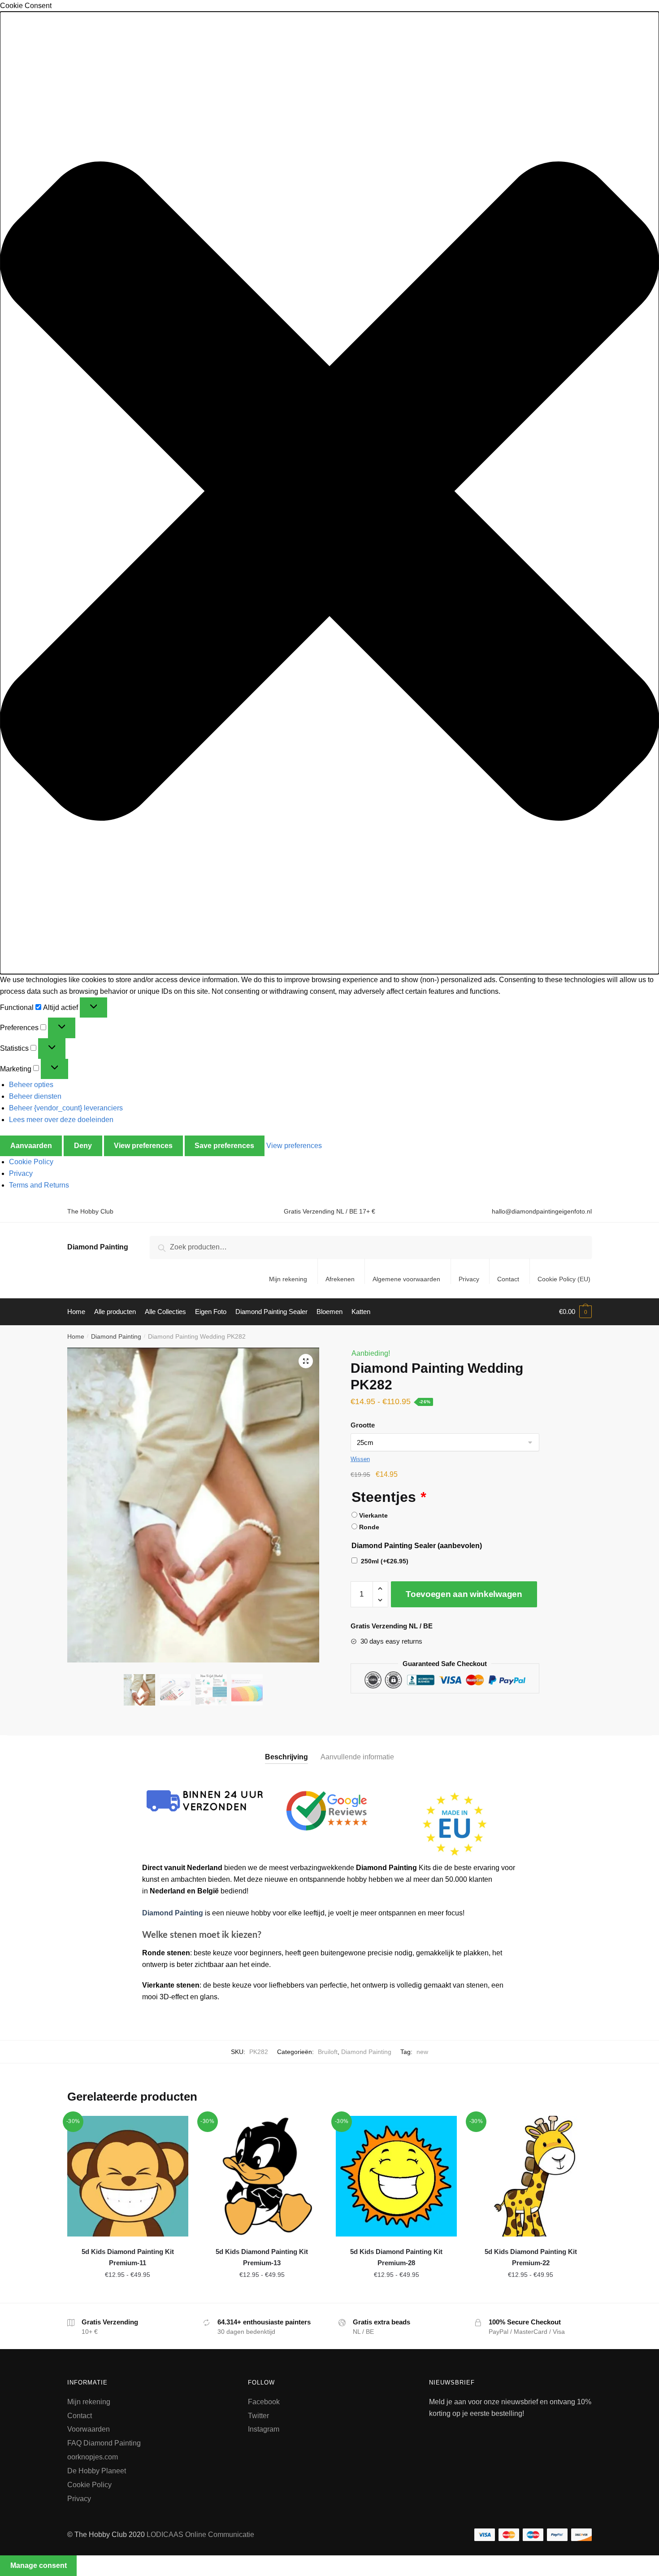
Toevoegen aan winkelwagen (464, 1594)
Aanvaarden (31, 1146)
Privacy (21, 1173)
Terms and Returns (39, 1185)
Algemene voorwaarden (406, 1279)
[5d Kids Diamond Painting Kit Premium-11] (128, 2176)
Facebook (264, 2402)
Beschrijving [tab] (286, 1757)
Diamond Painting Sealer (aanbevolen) (417, 1546)
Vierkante (373, 1515)
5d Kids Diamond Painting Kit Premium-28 (396, 2257)
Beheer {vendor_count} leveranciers (66, 1108)
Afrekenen (340, 1279)
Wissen (360, 1459)
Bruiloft (328, 2052)
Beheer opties (31, 1085)
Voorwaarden (89, 2429)
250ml (385, 1561)
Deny (83, 1146)
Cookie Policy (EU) (564, 1279)
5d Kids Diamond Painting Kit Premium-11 (128, 2257)
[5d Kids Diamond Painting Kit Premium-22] (531, 2176)
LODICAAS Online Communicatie (200, 2535)
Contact (508, 1279)
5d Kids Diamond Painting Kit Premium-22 (531, 2257)
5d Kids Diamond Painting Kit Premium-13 (262, 2257)
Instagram (264, 2429)
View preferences (143, 1146)
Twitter (258, 2416)
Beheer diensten (35, 1096)
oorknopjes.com (93, 2457)
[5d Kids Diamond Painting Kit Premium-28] (396, 2176)
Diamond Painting (98, 1247)
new (422, 2052)
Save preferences (224, 1146)
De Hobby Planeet (97, 2471)
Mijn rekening (288, 1279)
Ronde (369, 1527)
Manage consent (39, 2565)
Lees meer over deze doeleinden (61, 1120)
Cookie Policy (31, 1162)
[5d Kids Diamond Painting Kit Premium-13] (262, 2176)
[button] (329, 493)
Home (76, 1336)
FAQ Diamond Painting (104, 2443)
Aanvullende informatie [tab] (357, 1757)
